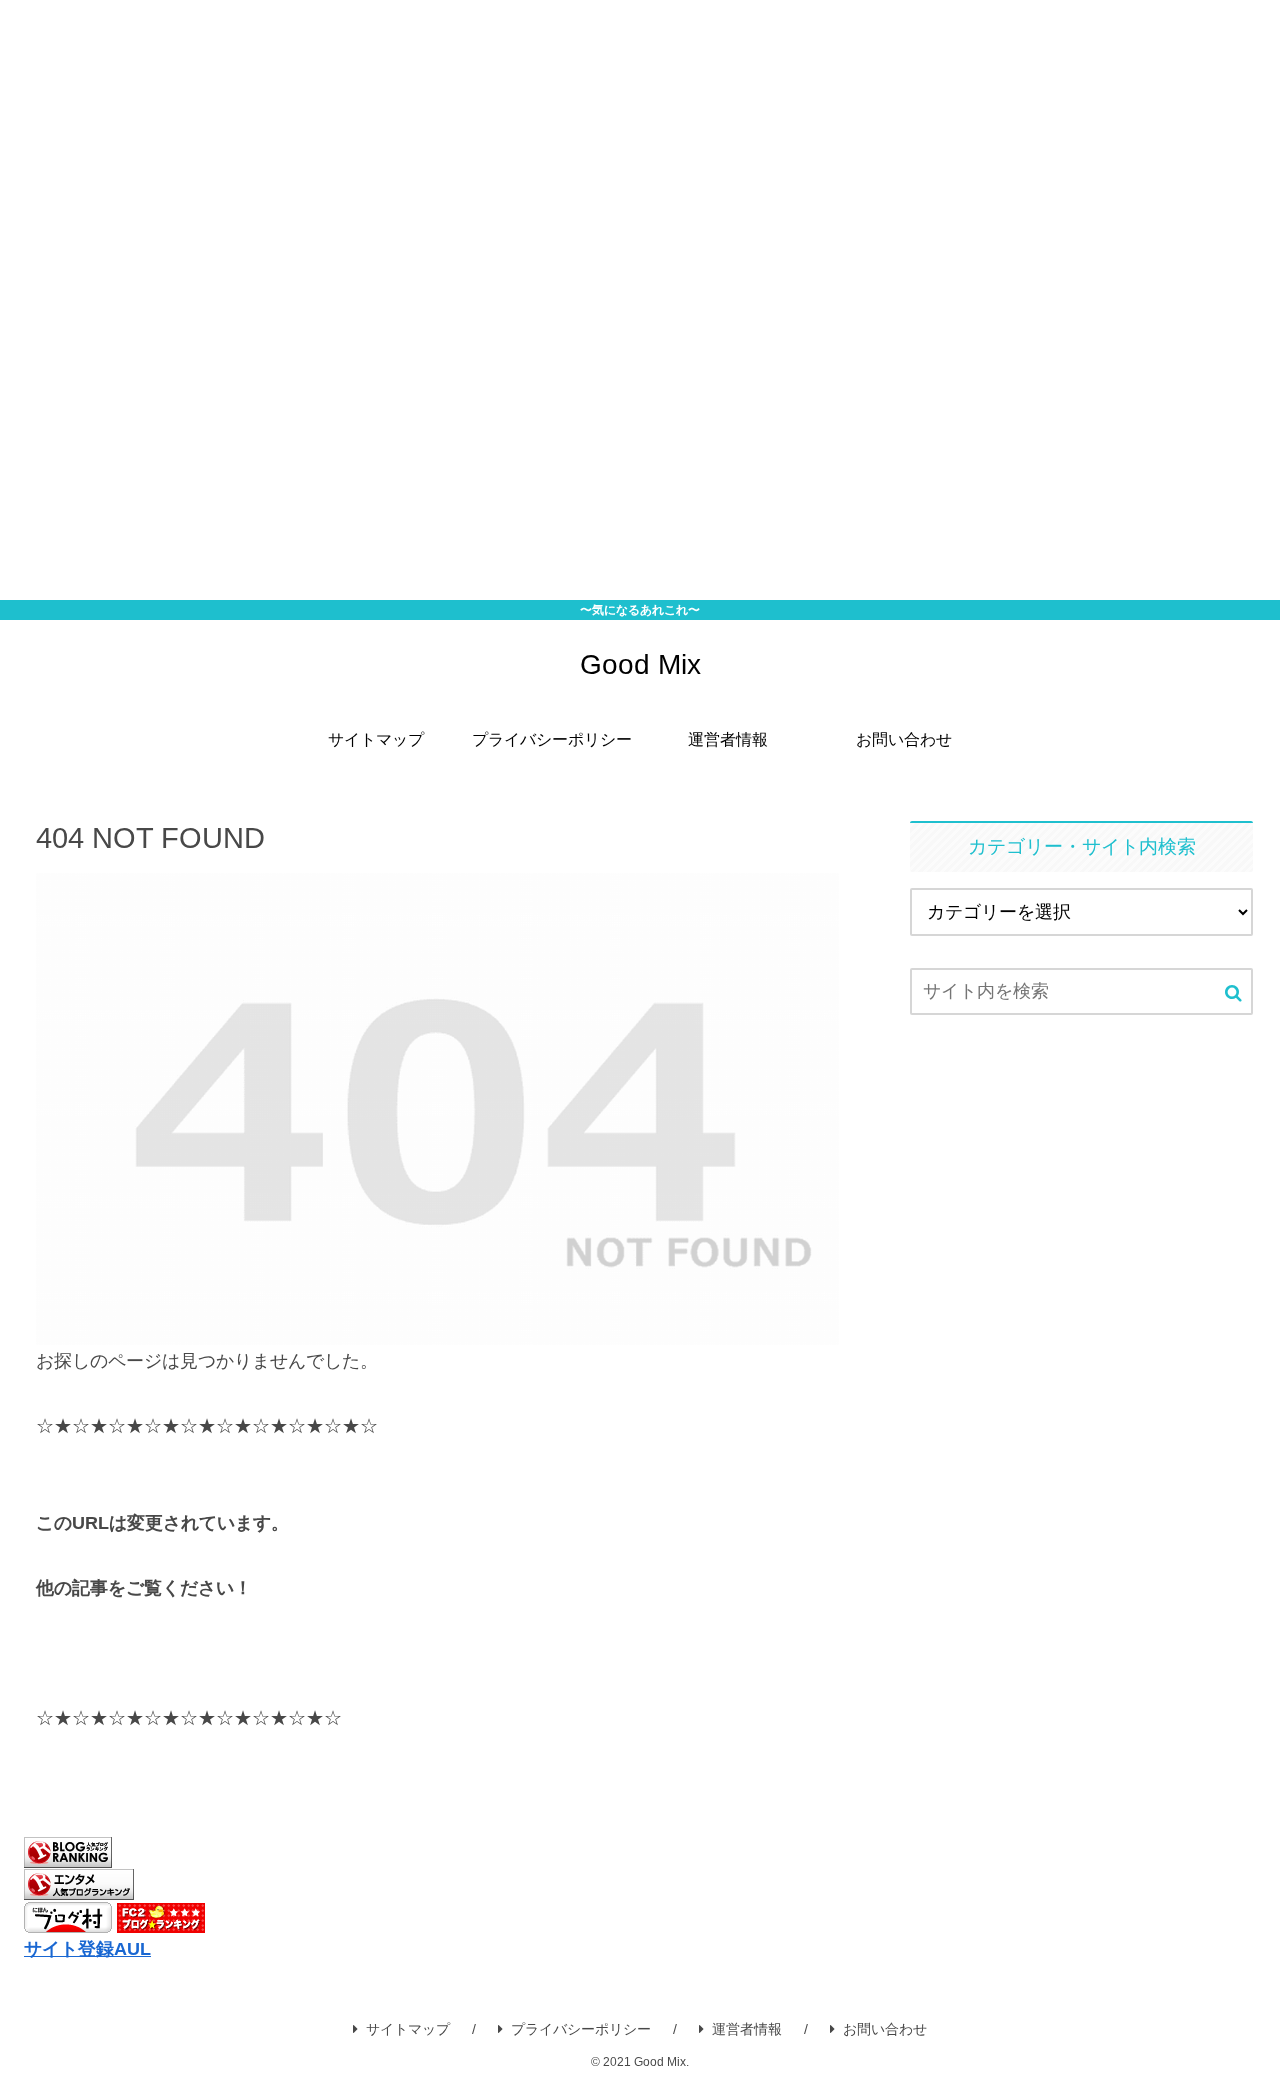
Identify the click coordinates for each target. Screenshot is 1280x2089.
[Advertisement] (600, 300)
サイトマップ (408, 2029)
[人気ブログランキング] (68, 1851)
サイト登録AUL (87, 1949)
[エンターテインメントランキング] (79, 1884)
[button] (1233, 993)
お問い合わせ (885, 2029)
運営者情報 (747, 2029)
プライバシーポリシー (581, 2029)
